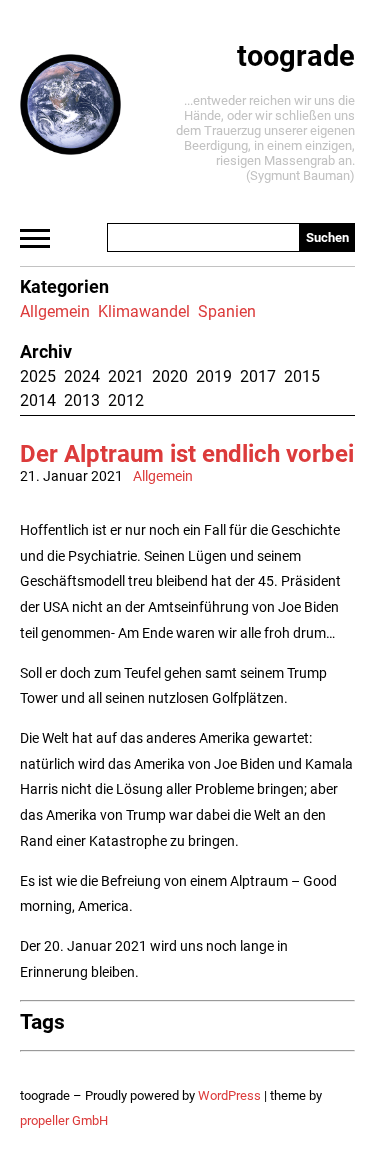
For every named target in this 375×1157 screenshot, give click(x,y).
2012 (126, 400)
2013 (82, 400)
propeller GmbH (64, 1120)
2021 (126, 376)
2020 (170, 376)
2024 (82, 376)
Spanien (227, 311)
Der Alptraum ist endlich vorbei (187, 454)
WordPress (229, 1095)
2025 (38, 376)
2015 (302, 376)
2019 (214, 376)
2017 (258, 376)
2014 (38, 400)
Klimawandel (144, 311)
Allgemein (55, 311)
